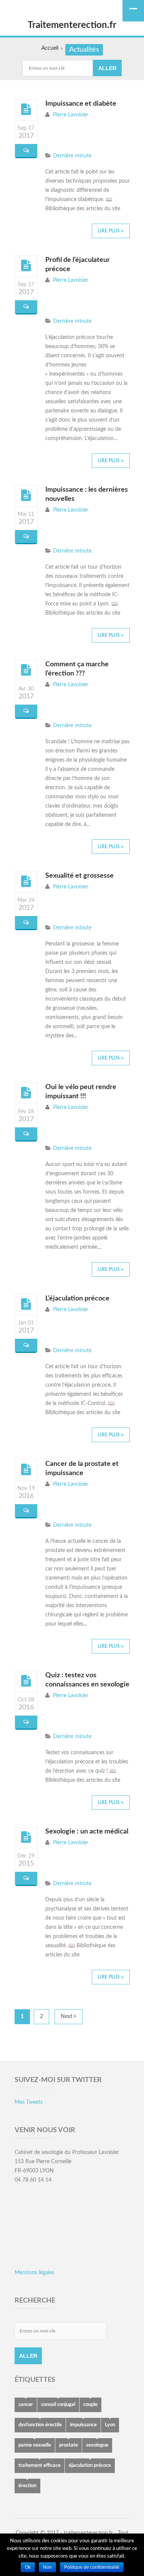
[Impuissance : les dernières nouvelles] (26, 496)
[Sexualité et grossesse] (26, 882)
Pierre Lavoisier (71, 115)
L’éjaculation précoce (77, 1299)
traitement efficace (40, 2466)
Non (47, 2567)
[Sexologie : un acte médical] (26, 1837)
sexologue (97, 2445)
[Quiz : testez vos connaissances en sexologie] (26, 1681)
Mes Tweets (29, 2102)
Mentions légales (34, 2273)
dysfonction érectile (40, 2425)
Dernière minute (72, 156)
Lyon (110, 2425)
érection (27, 2486)
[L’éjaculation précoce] (26, 1304)
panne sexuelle (35, 2445)
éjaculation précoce (90, 2466)
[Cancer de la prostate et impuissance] (26, 1470)
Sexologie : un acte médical (87, 1832)
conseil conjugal (58, 2405)
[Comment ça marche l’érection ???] (26, 670)
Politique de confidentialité (92, 2567)
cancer (26, 2405)
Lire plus (109, 231)
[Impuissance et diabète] (26, 110)
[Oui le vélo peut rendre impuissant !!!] (26, 1093)
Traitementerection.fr (72, 25)
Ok (28, 2567)
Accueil (50, 48)
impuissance (83, 2425)
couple (90, 2405)
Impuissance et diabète (81, 104)
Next (67, 2017)
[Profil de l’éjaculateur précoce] (26, 266)
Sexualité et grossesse (79, 876)
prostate (69, 2445)
